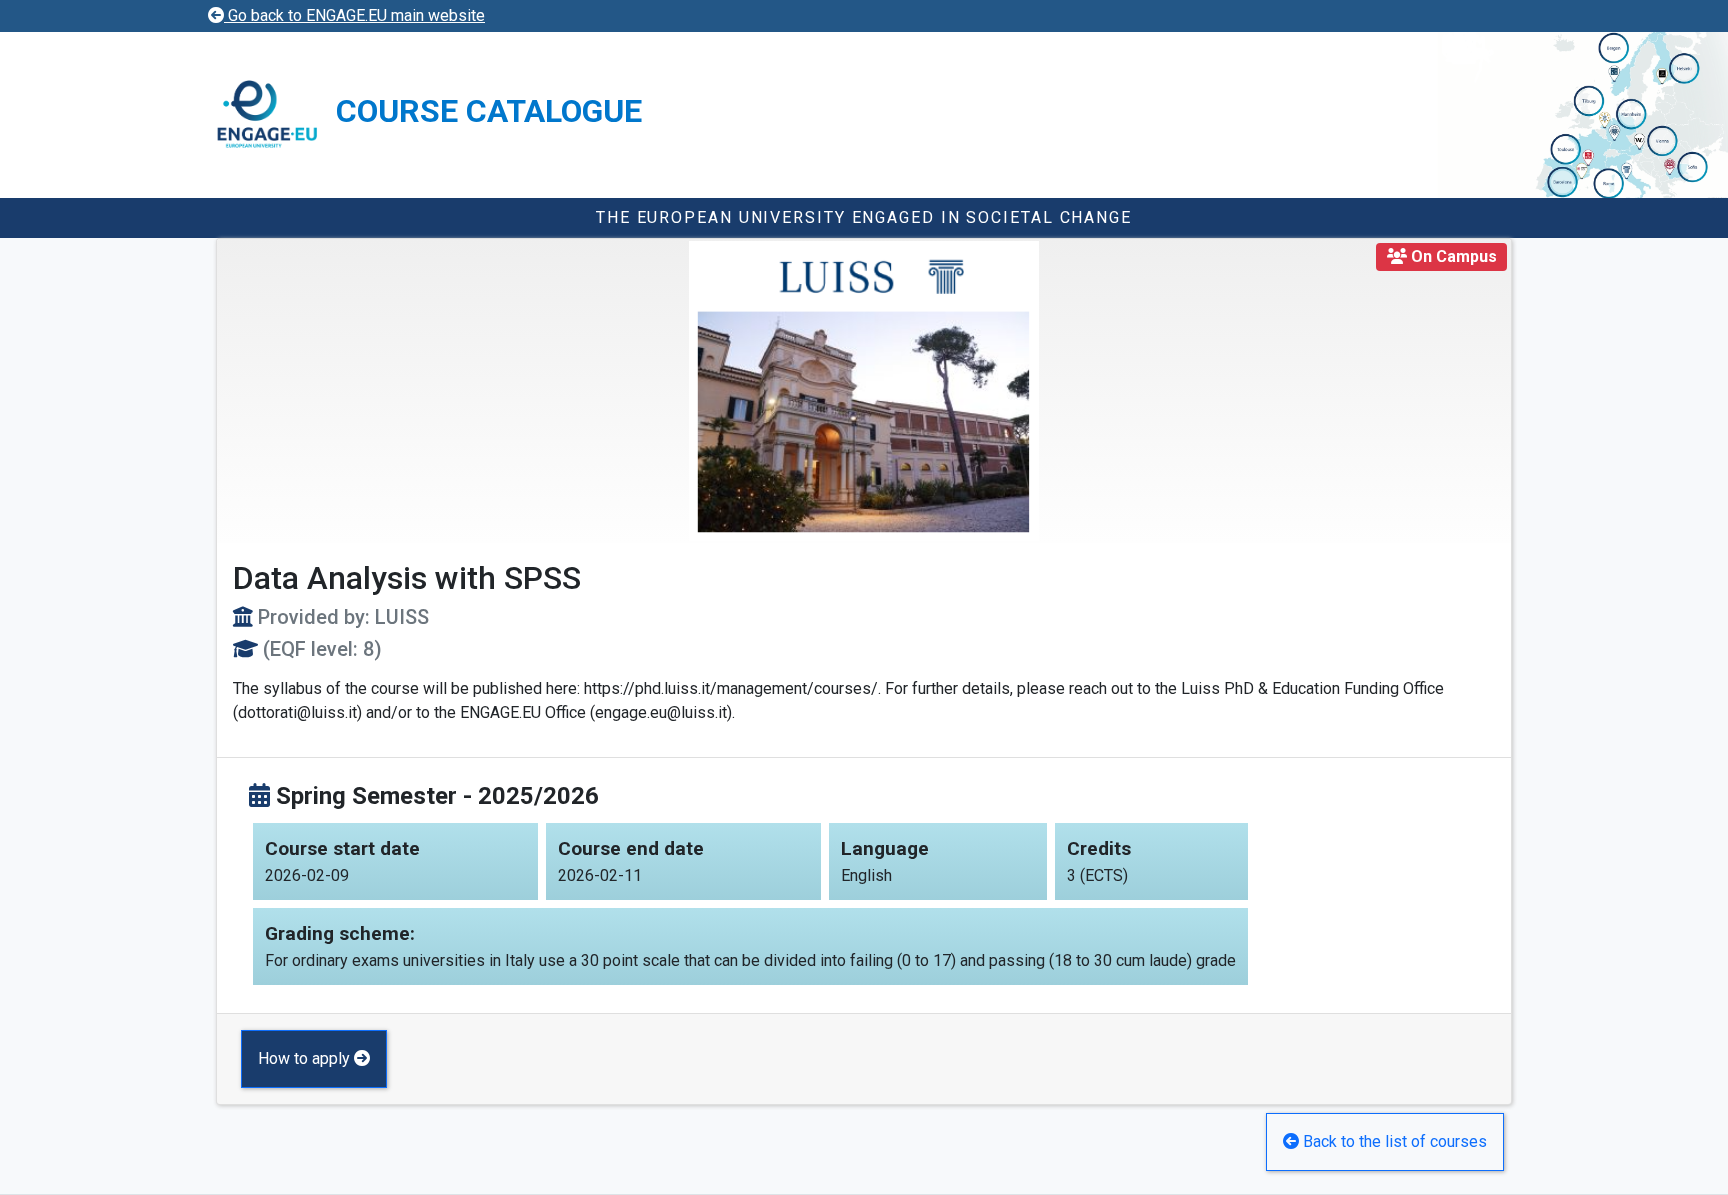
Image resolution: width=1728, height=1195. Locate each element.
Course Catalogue (489, 111)
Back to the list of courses (1393, 1141)
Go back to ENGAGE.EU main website (354, 15)
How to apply (306, 1058)
